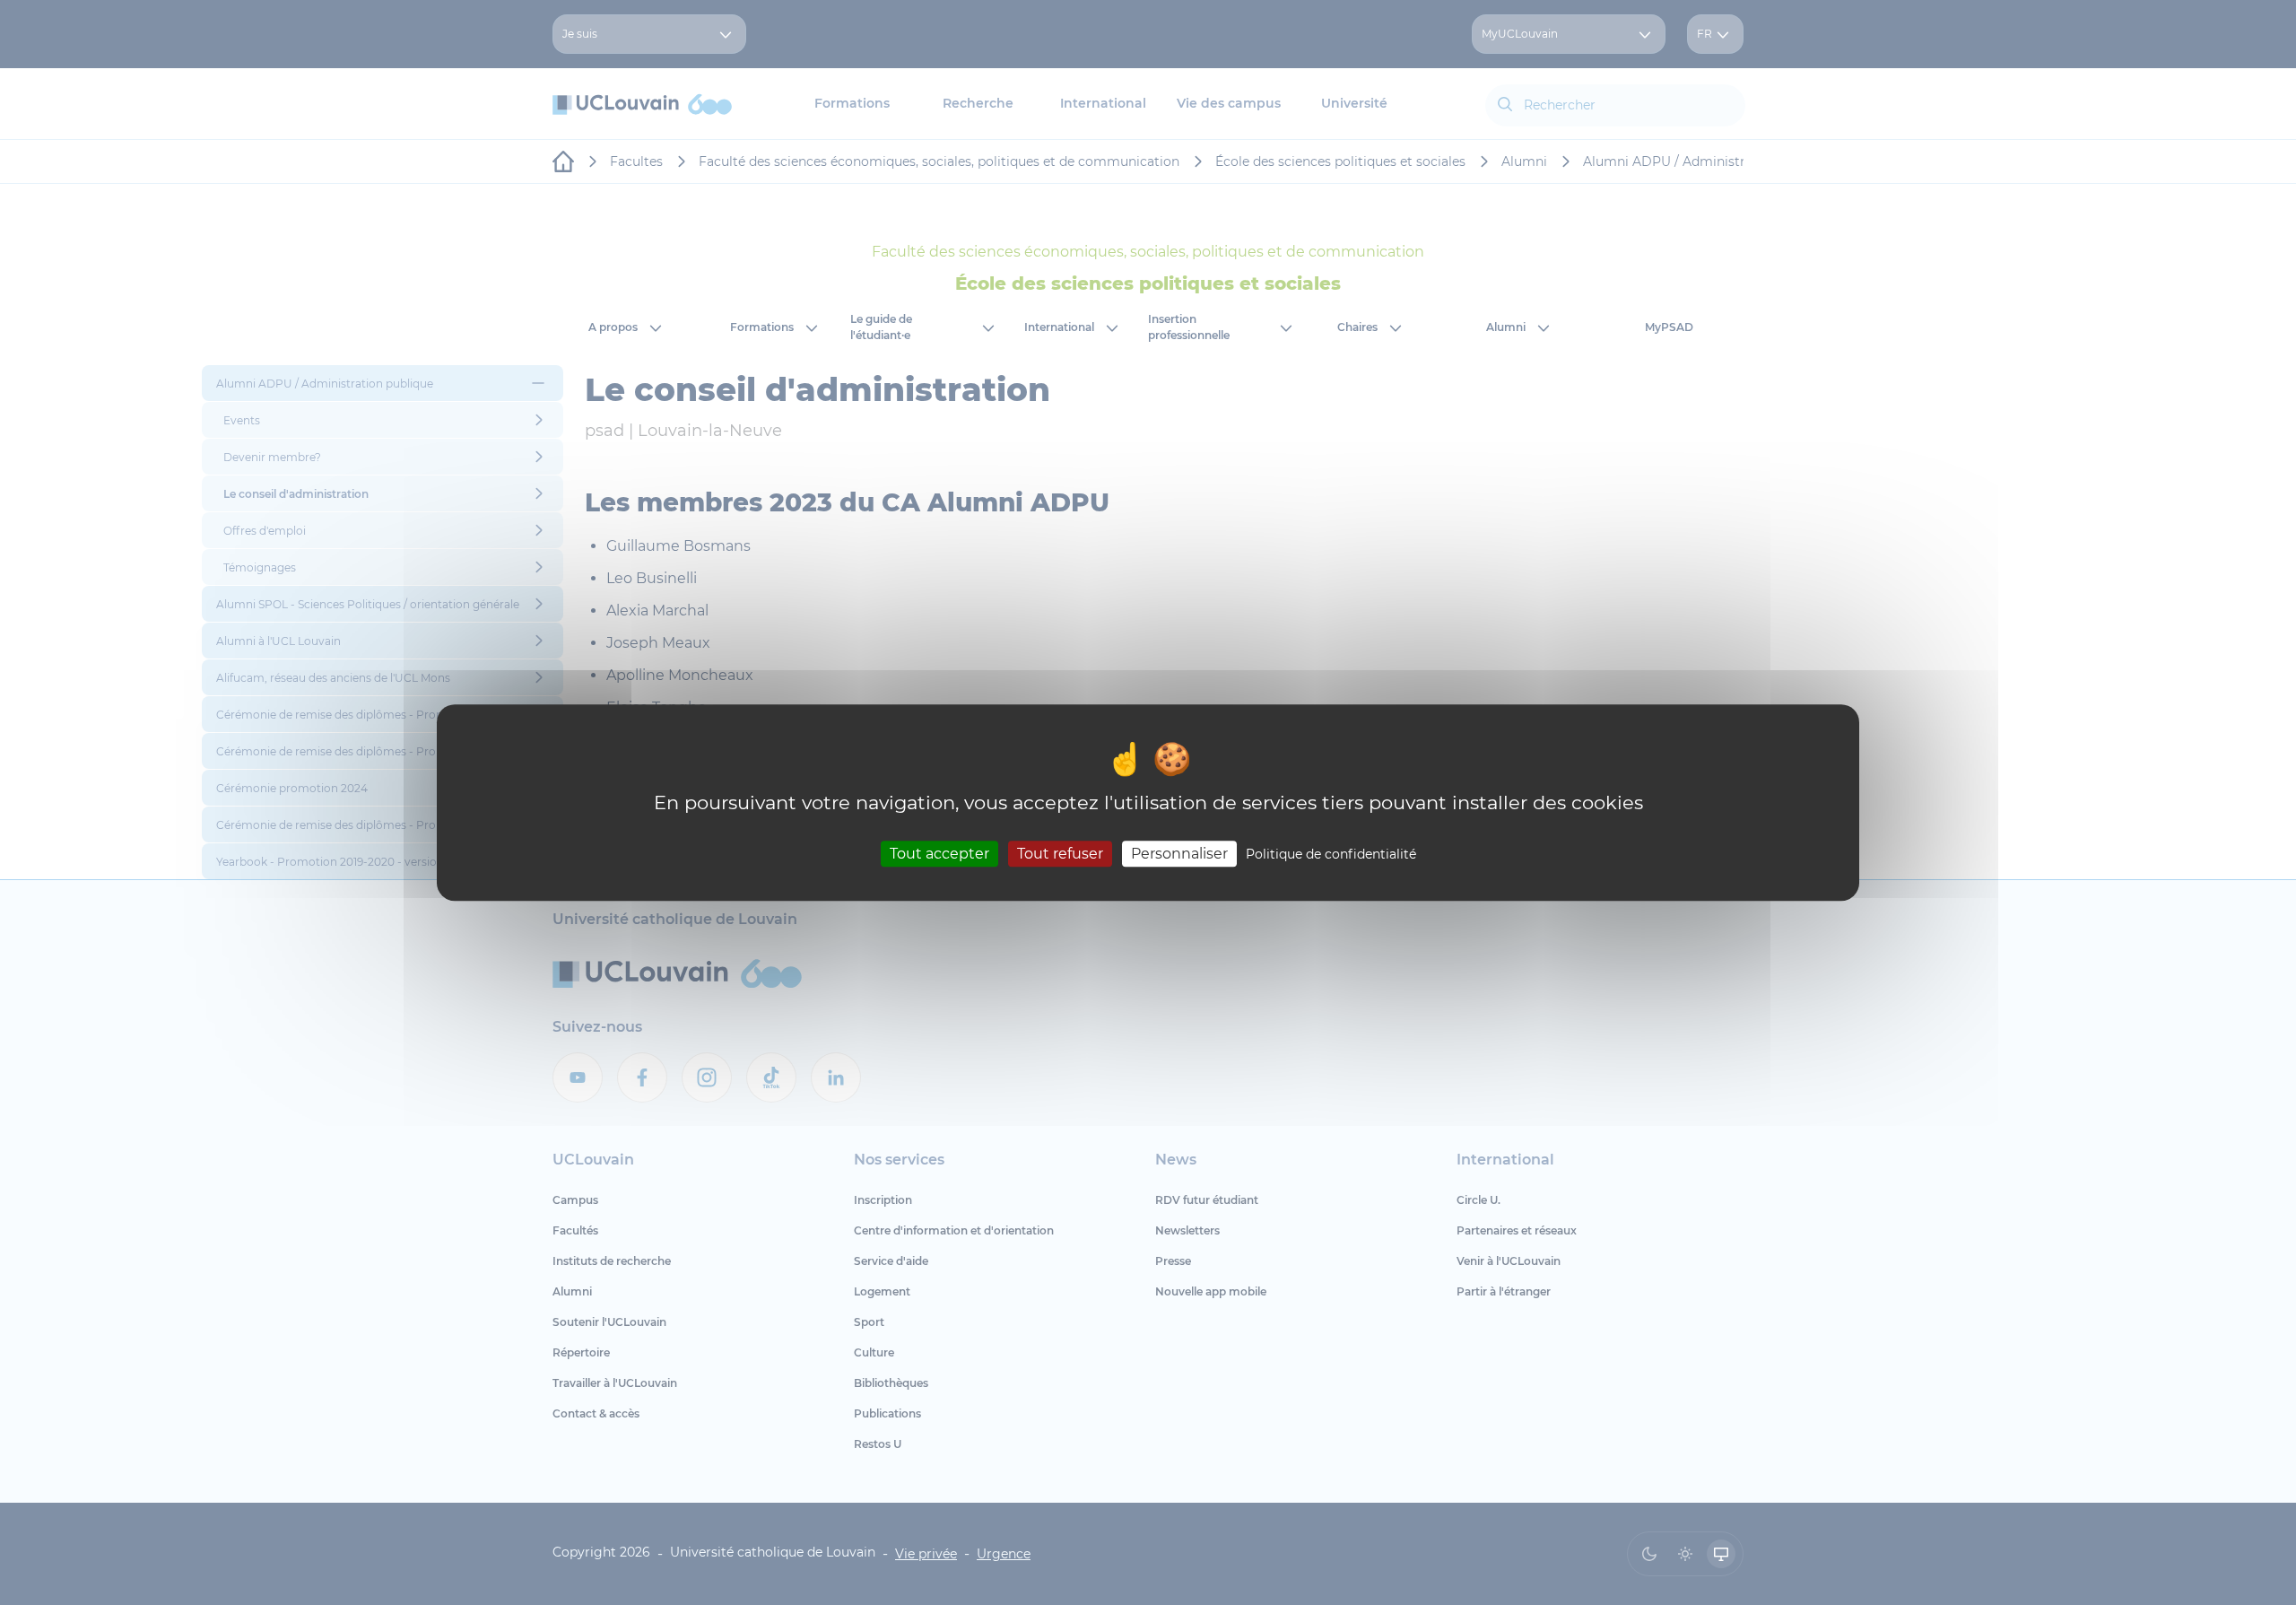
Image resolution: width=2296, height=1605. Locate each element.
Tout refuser (1060, 854)
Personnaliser (1179, 854)
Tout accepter (939, 854)
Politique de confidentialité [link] (1331, 854)
